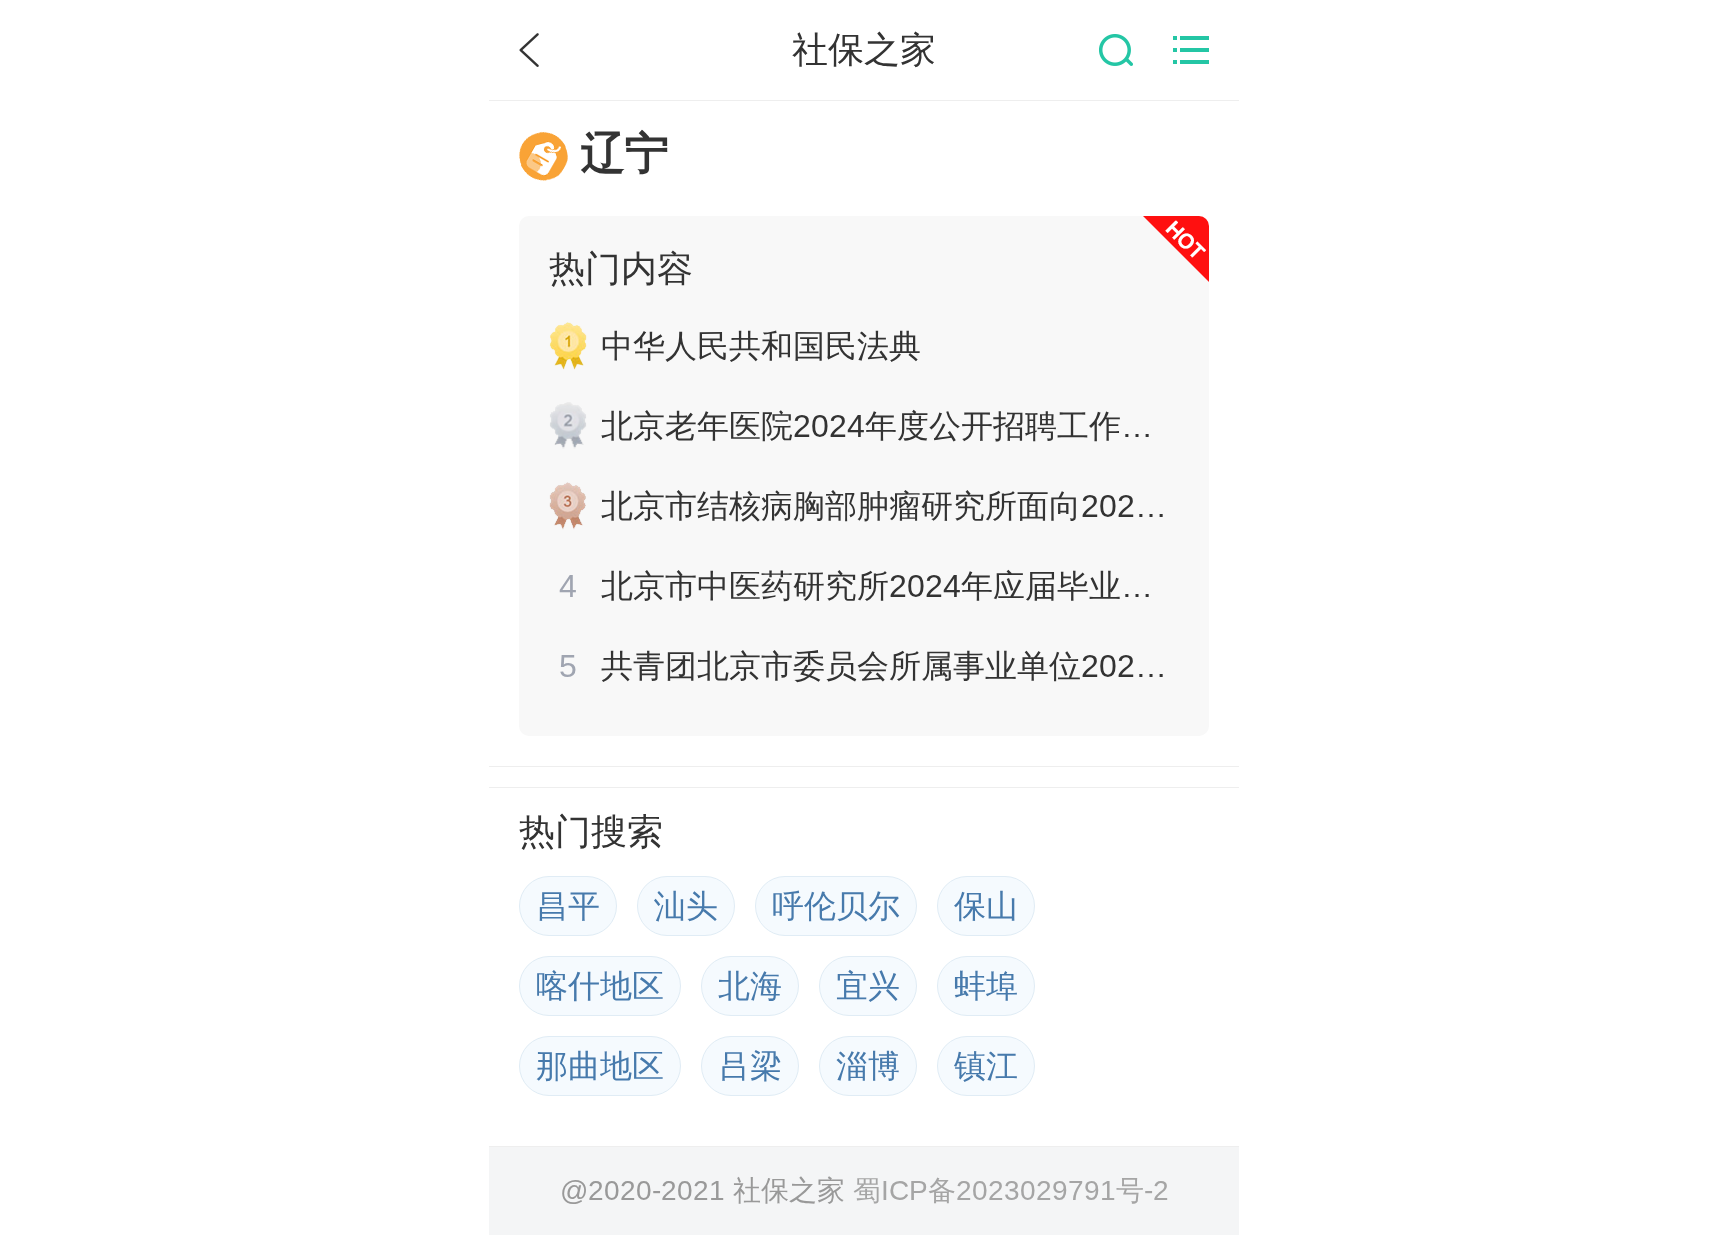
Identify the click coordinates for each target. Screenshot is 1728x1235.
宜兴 (868, 986)
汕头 (686, 906)
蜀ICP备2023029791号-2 (1011, 1190)
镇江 (986, 1066)
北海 (750, 986)
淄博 (868, 1066)
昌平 (568, 906)
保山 (986, 906)
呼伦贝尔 (836, 906)
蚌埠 (986, 986)
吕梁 (750, 1066)
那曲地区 (600, 1066)
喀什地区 (600, 986)
